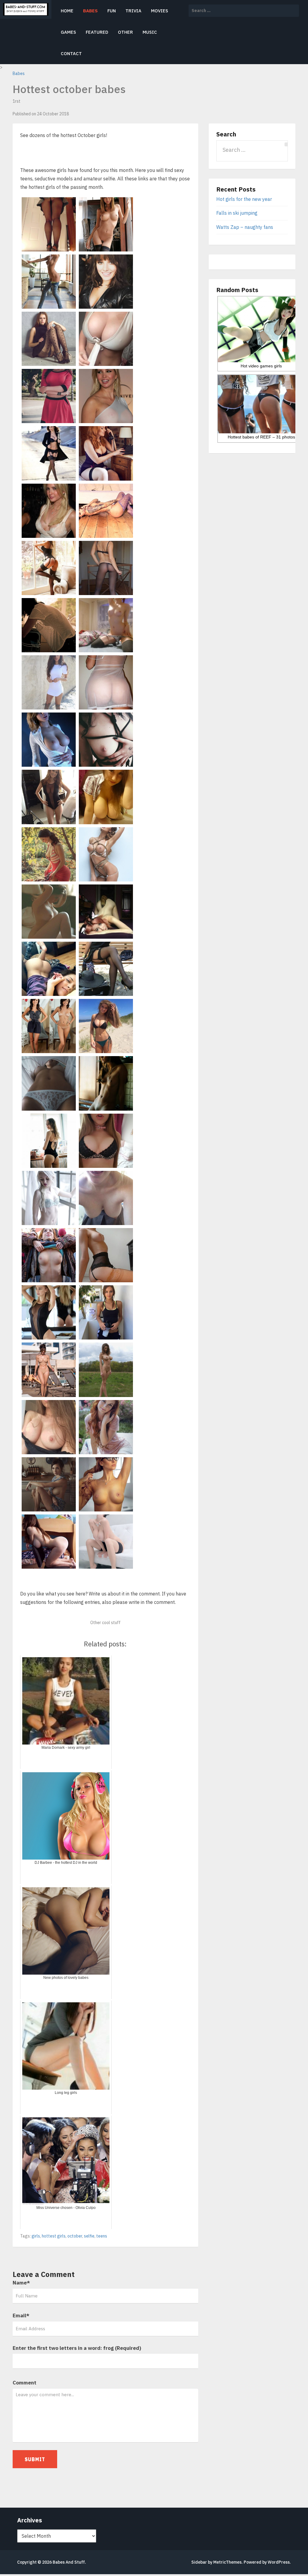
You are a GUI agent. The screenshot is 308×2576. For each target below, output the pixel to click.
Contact (71, 53)
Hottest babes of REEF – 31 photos (261, 437)
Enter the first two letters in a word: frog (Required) (77, 2348)
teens (102, 2236)
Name (21, 2283)
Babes (90, 11)
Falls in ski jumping (237, 213)
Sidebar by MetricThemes (216, 2562)
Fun (112, 11)
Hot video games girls (261, 366)
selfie (89, 2236)
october (75, 2236)
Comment (25, 2383)
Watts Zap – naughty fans (245, 227)
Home (67, 11)
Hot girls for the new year (244, 199)
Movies (160, 11)
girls (36, 2236)
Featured (97, 32)
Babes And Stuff (69, 2562)
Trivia (133, 11)
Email (21, 2316)
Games (68, 32)
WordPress (279, 2562)
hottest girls (54, 2236)
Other (125, 32)
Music (150, 32)
